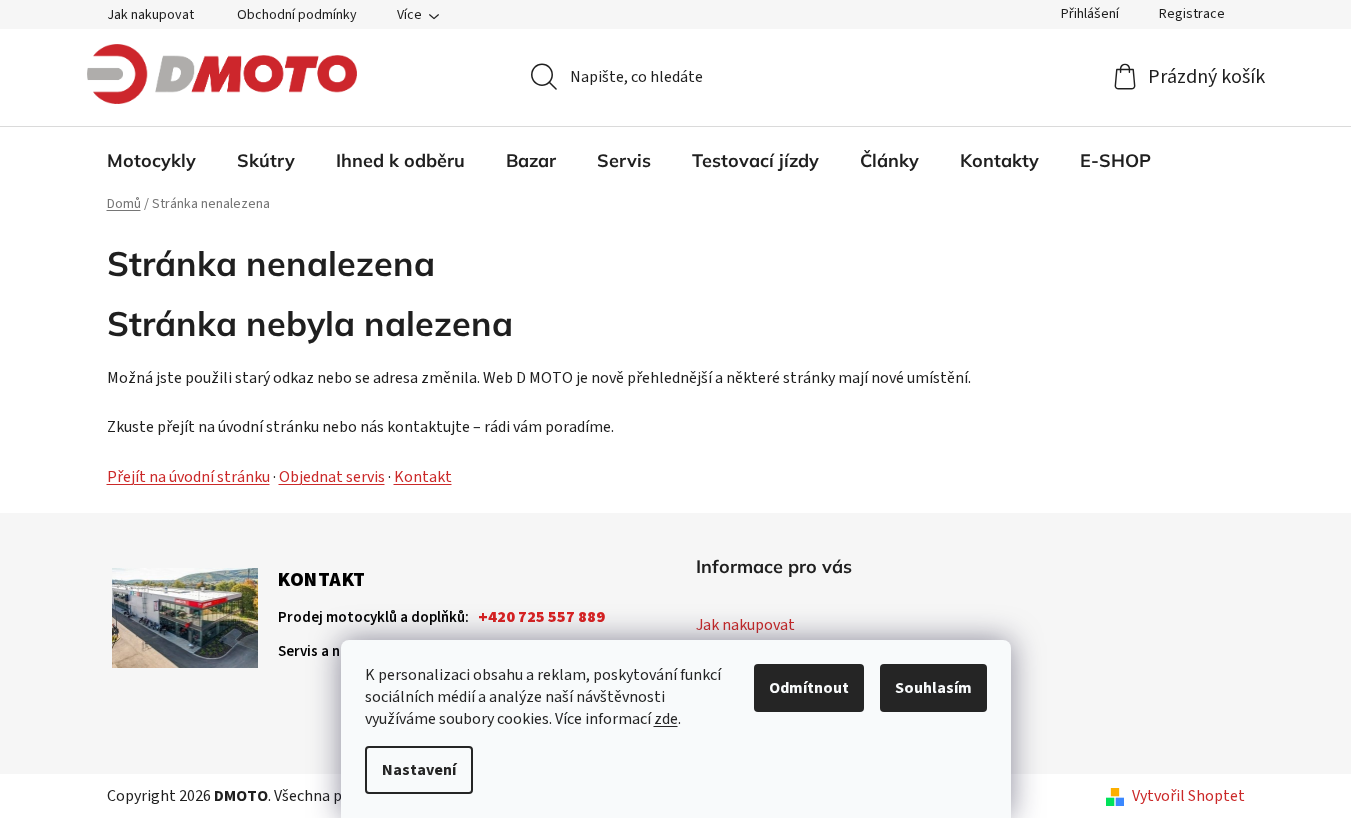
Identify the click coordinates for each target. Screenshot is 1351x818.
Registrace (1192, 14)
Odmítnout (809, 688)
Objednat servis (332, 477)
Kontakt (423, 477)
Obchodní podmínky (297, 15)
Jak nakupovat (150, 15)
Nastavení (419, 770)
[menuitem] (151, 161)
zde (666, 719)
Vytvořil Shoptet (1188, 796)
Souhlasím (933, 688)
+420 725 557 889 (541, 617)
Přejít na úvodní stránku (188, 477)
